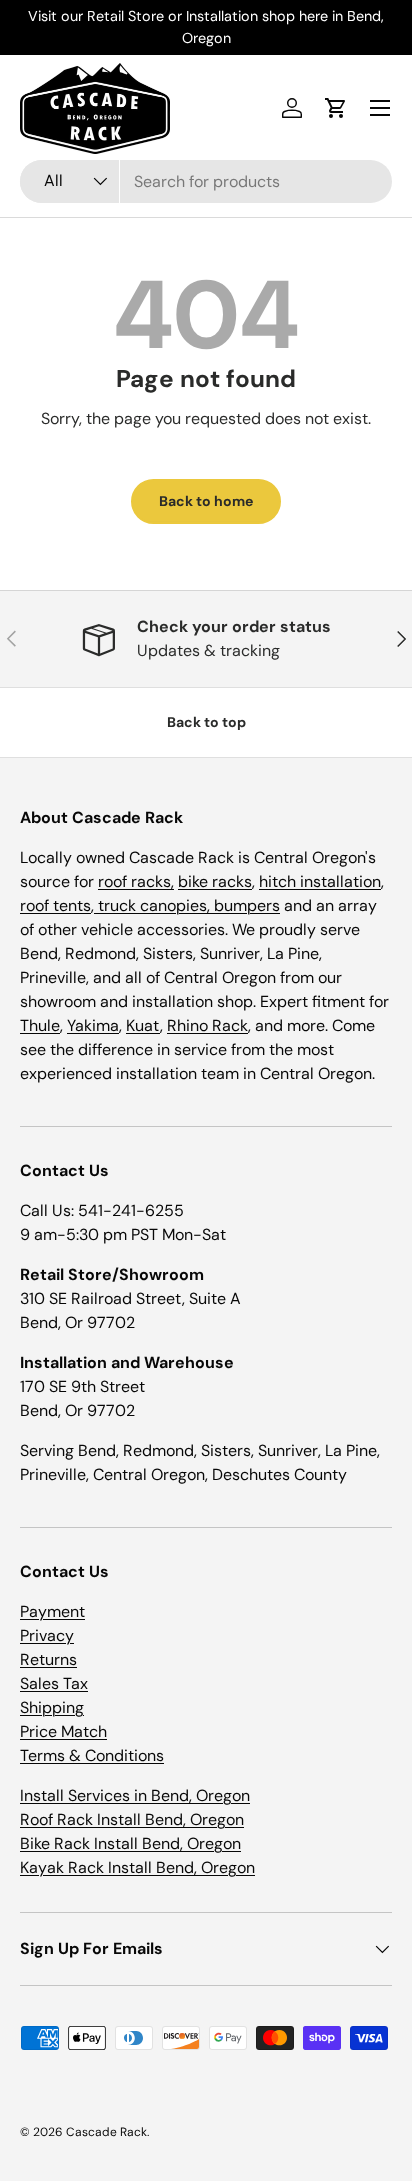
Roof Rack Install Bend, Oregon (132, 1819)
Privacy (47, 1635)
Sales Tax (54, 1683)
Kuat (143, 1025)
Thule (40, 1025)
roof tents (55, 905)
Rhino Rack (207, 1025)
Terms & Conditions (92, 1755)
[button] (336, 108)
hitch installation (320, 881)
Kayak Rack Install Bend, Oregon (137, 1867)
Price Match (63, 1731)
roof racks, (136, 881)
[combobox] (206, 181)
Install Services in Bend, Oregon (135, 1795)
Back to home (206, 501)
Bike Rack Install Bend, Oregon (130, 1843)
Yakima (93, 1025)
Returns (48, 1659)
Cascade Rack (106, 2132)
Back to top (206, 722)
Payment (52, 1611)
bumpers (247, 905)
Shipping (52, 1707)
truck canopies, (154, 905)
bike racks (215, 881)
